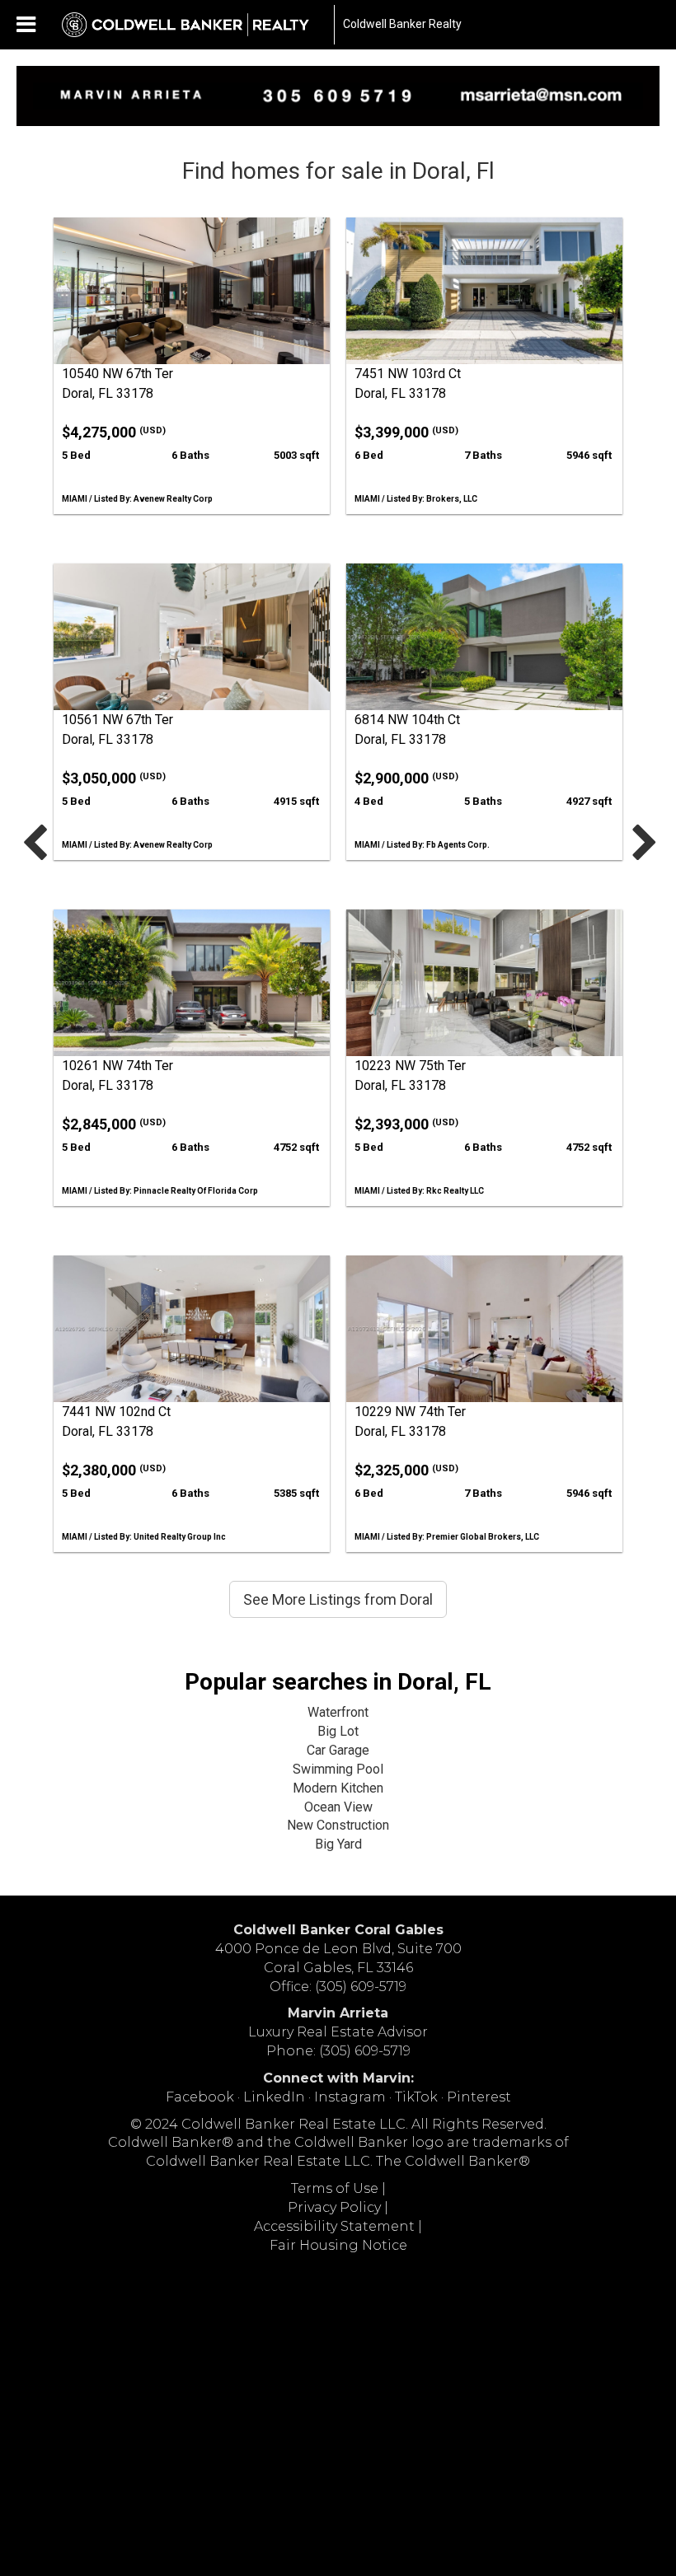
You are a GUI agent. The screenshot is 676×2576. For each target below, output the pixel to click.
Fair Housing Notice (338, 2245)
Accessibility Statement (334, 2226)
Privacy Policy (334, 2207)
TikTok (416, 2097)
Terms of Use (335, 2188)
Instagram (350, 2097)
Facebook (200, 2097)
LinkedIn (274, 2097)
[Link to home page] (194, 25)
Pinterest (479, 2097)
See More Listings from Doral (338, 1599)
